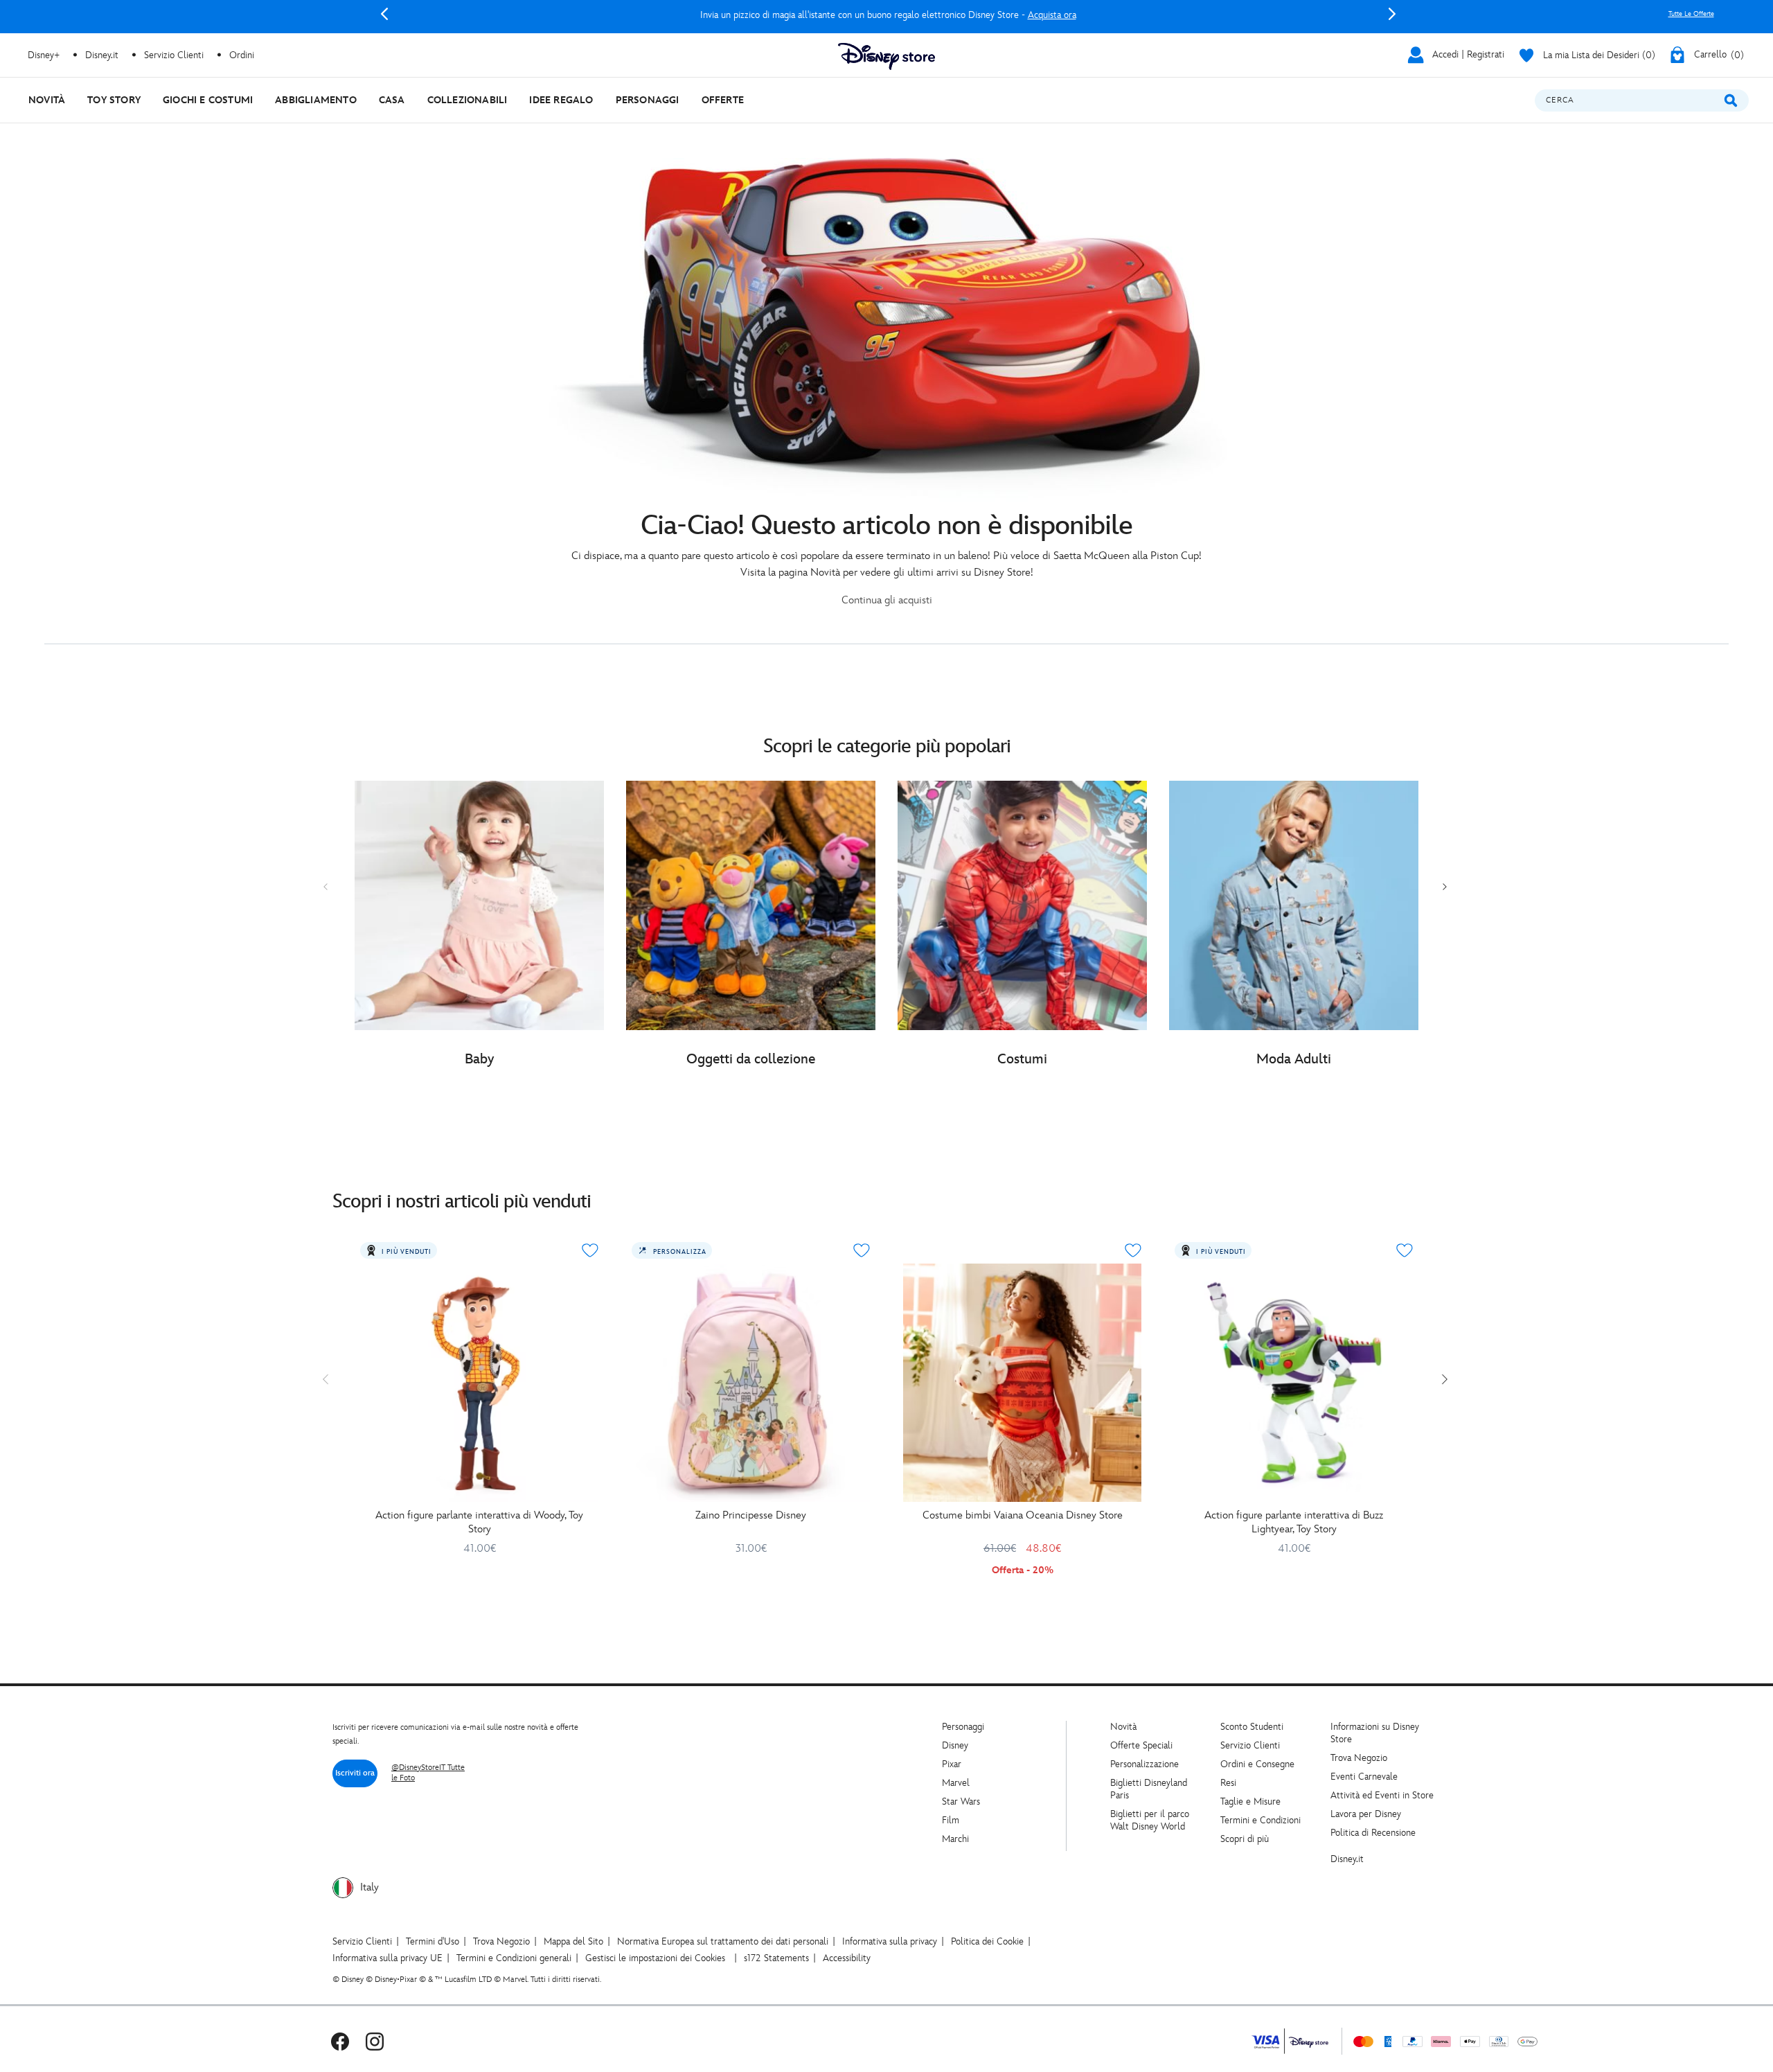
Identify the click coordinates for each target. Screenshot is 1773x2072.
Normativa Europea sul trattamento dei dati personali (723, 1941)
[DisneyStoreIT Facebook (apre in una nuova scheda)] (340, 2041)
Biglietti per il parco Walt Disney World (1150, 1820)
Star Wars (961, 1801)
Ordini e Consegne (1257, 1764)
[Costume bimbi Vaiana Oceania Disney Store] (1022, 1383)
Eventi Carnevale (1364, 1777)
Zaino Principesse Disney (751, 1515)
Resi (1228, 1783)
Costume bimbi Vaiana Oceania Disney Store (1023, 1515)
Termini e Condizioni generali (514, 1958)
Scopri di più (1245, 1839)
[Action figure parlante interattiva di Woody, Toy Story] (479, 1383)
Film (951, 1820)
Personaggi (963, 1727)
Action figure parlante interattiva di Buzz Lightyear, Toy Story (1294, 1522)
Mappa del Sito (573, 1941)
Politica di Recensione (1373, 1833)
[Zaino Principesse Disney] (751, 1383)
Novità (1123, 1727)
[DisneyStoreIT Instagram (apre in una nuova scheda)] (375, 2041)
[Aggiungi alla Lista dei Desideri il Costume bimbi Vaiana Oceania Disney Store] (1133, 1250)
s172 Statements (776, 1958)
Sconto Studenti (1252, 1727)
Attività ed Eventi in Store (1382, 1795)
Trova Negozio (1359, 1758)
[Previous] (384, 14)
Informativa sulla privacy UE (387, 1958)
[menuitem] (47, 100)
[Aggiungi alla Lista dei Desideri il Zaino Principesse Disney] (862, 1250)
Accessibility (847, 1958)
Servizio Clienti (1250, 1745)
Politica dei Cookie (987, 1941)
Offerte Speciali (1141, 1745)
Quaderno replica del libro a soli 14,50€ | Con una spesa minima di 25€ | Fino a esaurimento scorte (888, 15)
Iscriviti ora (355, 1773)
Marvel (956, 1783)
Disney (955, 1745)
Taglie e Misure (1250, 1801)
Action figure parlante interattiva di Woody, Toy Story (479, 1522)
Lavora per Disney (1366, 1814)
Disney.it (1347, 1859)
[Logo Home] (886, 56)
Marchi (955, 1839)
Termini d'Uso (433, 1941)
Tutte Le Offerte (1691, 14)
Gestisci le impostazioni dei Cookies (655, 1958)
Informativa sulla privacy (890, 1941)
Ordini (242, 55)
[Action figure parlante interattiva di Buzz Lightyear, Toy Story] (1294, 1383)
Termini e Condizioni (1260, 1820)
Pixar (952, 1764)
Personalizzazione (1144, 1764)
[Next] (1392, 14)
